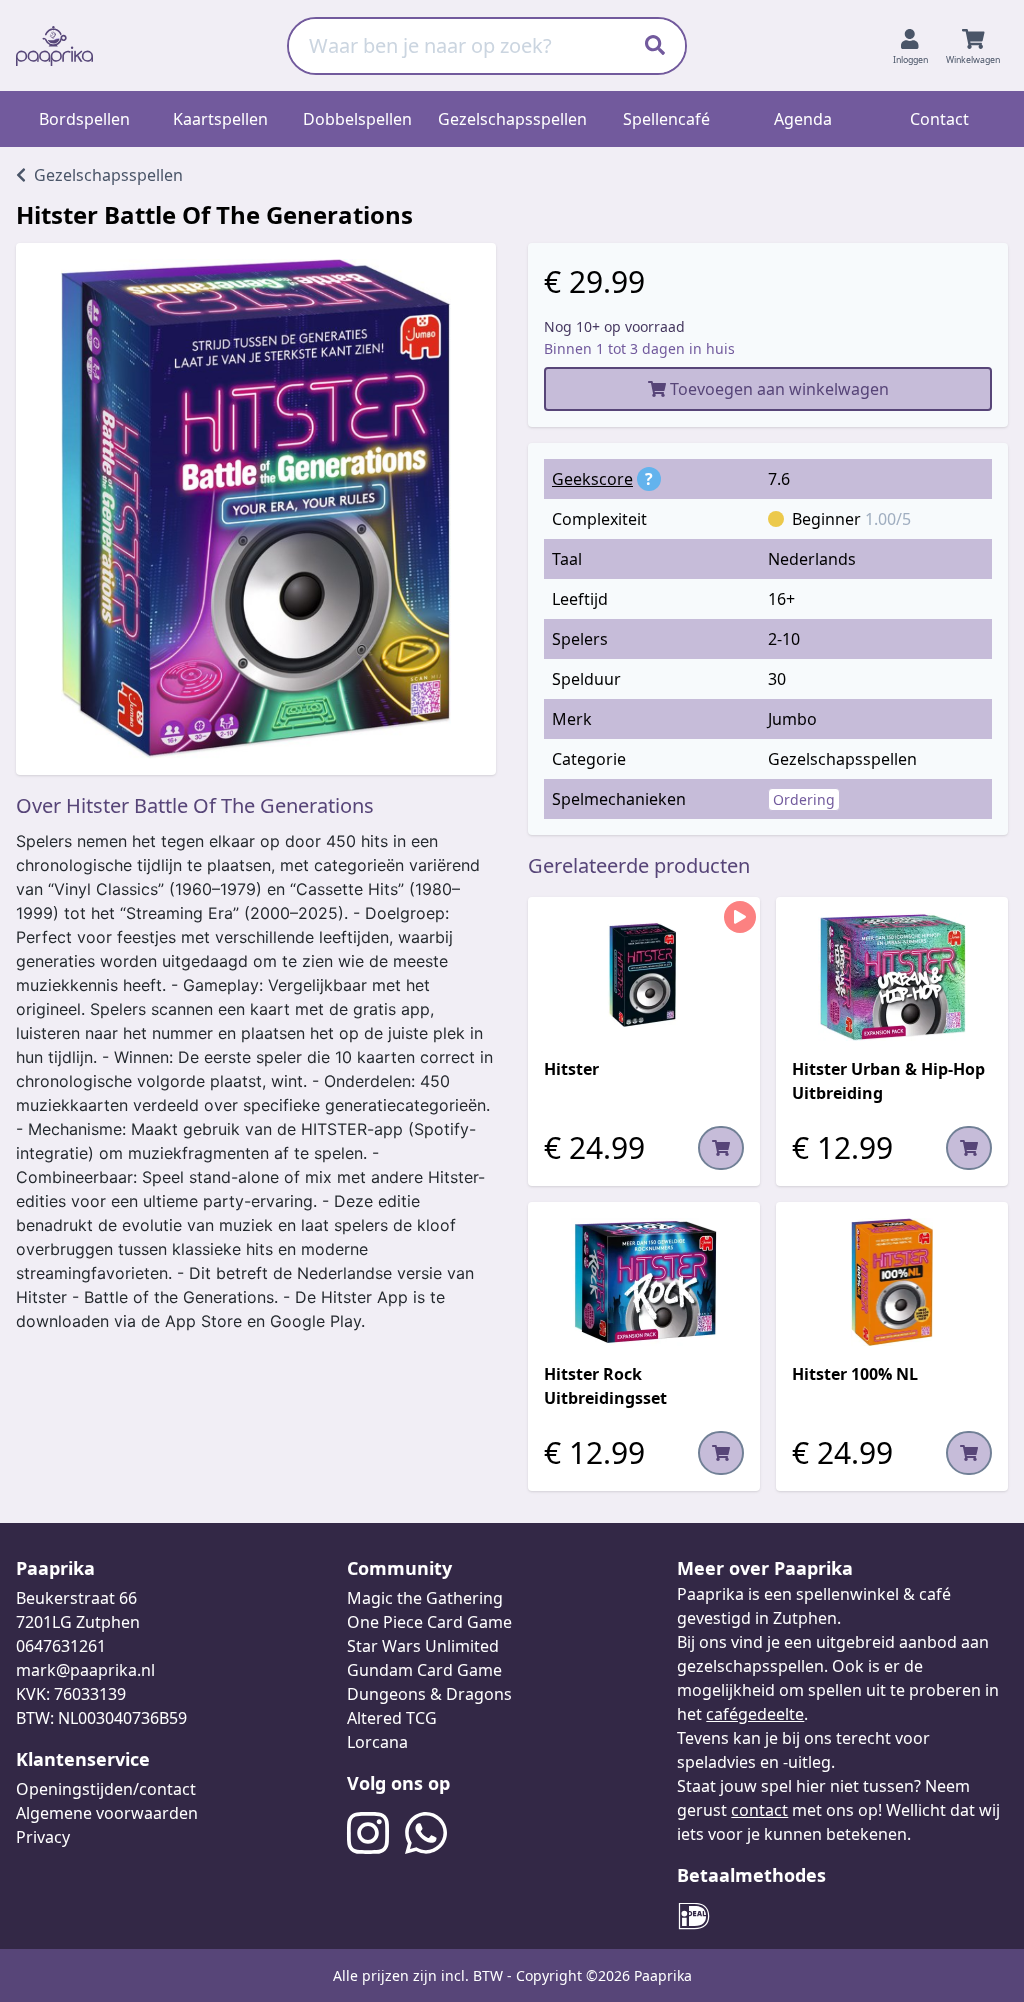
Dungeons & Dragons (429, 1694)
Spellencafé (666, 119)
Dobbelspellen (357, 119)
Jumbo (792, 719)
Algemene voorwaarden (107, 1813)
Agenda (803, 119)
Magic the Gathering (425, 1598)
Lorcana (377, 1742)
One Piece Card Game (429, 1622)
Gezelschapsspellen (512, 119)
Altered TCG (392, 1718)
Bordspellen (84, 119)
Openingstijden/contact (106, 1789)
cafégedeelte (755, 1714)
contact (759, 1810)
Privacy (43, 1837)
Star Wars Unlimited (423, 1646)
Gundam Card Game (424, 1670)
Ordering (804, 799)
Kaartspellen (220, 119)
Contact (939, 119)
